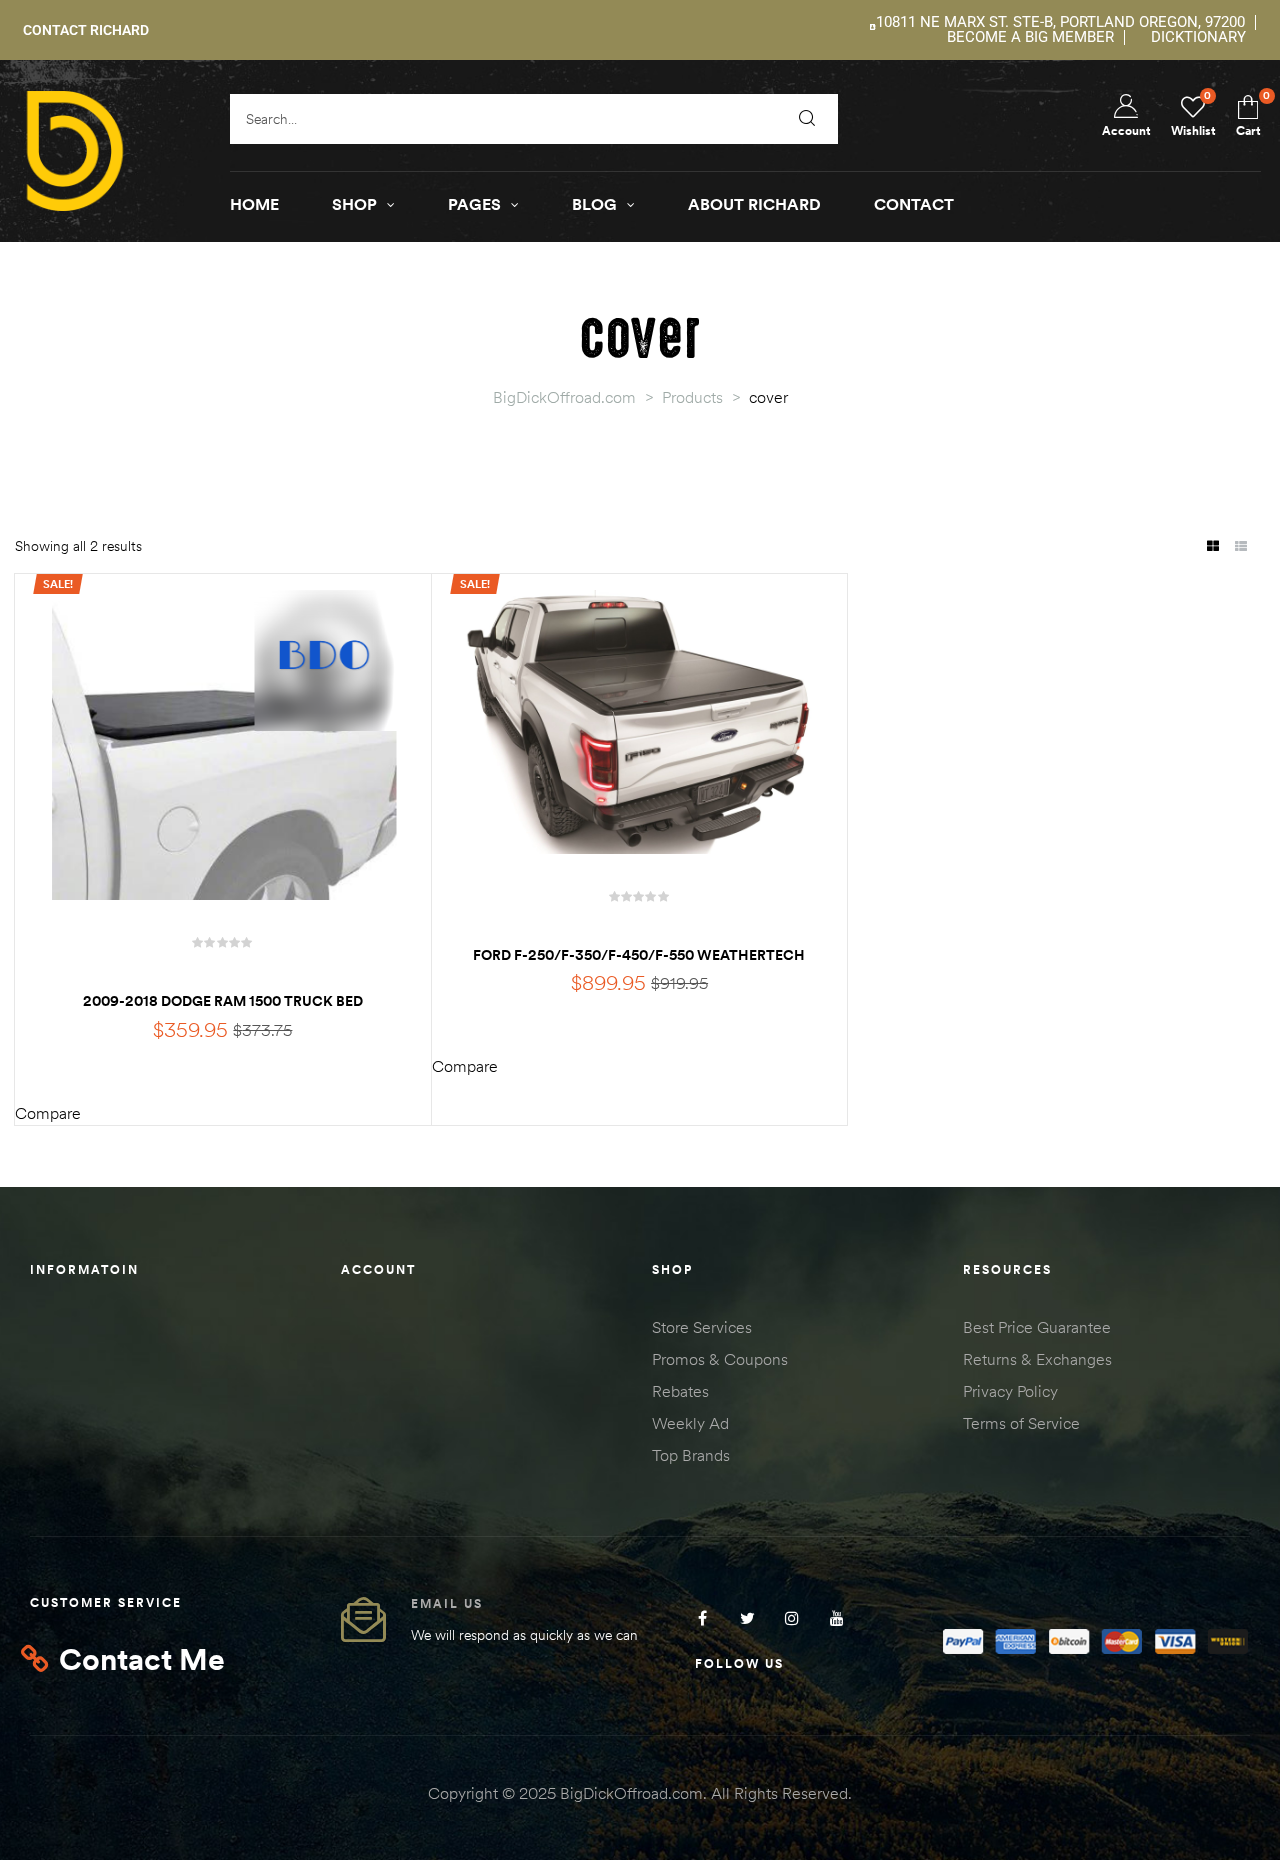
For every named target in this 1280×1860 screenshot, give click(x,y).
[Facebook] (702, 1617)
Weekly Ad (690, 1423)
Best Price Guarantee (1037, 1327)
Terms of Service (1021, 1423)
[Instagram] (792, 1617)
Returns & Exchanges (1037, 1359)
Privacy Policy (1010, 1391)
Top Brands (691, 1455)
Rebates (680, 1391)
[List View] (1240, 547)
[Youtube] (837, 1617)
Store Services (702, 1327)
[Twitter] (747, 1617)
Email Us (447, 1603)
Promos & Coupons (720, 1359)
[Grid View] (1212, 547)
